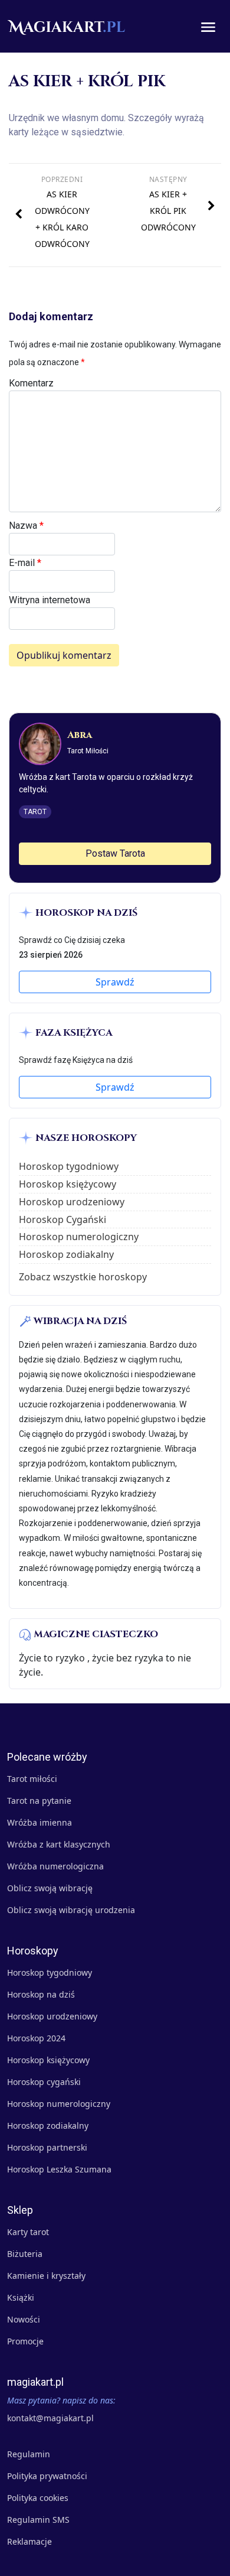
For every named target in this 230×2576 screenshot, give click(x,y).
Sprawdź (115, 982)
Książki (21, 2297)
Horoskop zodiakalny (66, 1254)
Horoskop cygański (44, 2082)
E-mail (25, 563)
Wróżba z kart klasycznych (59, 1844)
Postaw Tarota (115, 853)
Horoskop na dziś (41, 1994)
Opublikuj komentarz (64, 655)
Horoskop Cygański (63, 1219)
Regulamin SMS (38, 2520)
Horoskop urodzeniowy (72, 1202)
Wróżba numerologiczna (55, 1866)
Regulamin (29, 2454)
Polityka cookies (38, 2498)
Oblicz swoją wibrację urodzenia (71, 1910)
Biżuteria (25, 2254)
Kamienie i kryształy (46, 2276)
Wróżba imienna (40, 1822)
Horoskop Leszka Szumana (59, 2169)
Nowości (24, 2319)
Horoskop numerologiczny (79, 1237)
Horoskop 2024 (36, 2038)
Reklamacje (29, 2541)
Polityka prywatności (47, 2476)
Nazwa (26, 526)
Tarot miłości (32, 1779)
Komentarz (31, 383)
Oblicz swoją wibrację (50, 1888)
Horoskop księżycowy (68, 1184)
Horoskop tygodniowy (69, 1166)
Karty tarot (28, 2232)
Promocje (25, 2341)
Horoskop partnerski (47, 2147)
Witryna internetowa (50, 600)
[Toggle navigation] (208, 27)
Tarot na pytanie (39, 1801)
